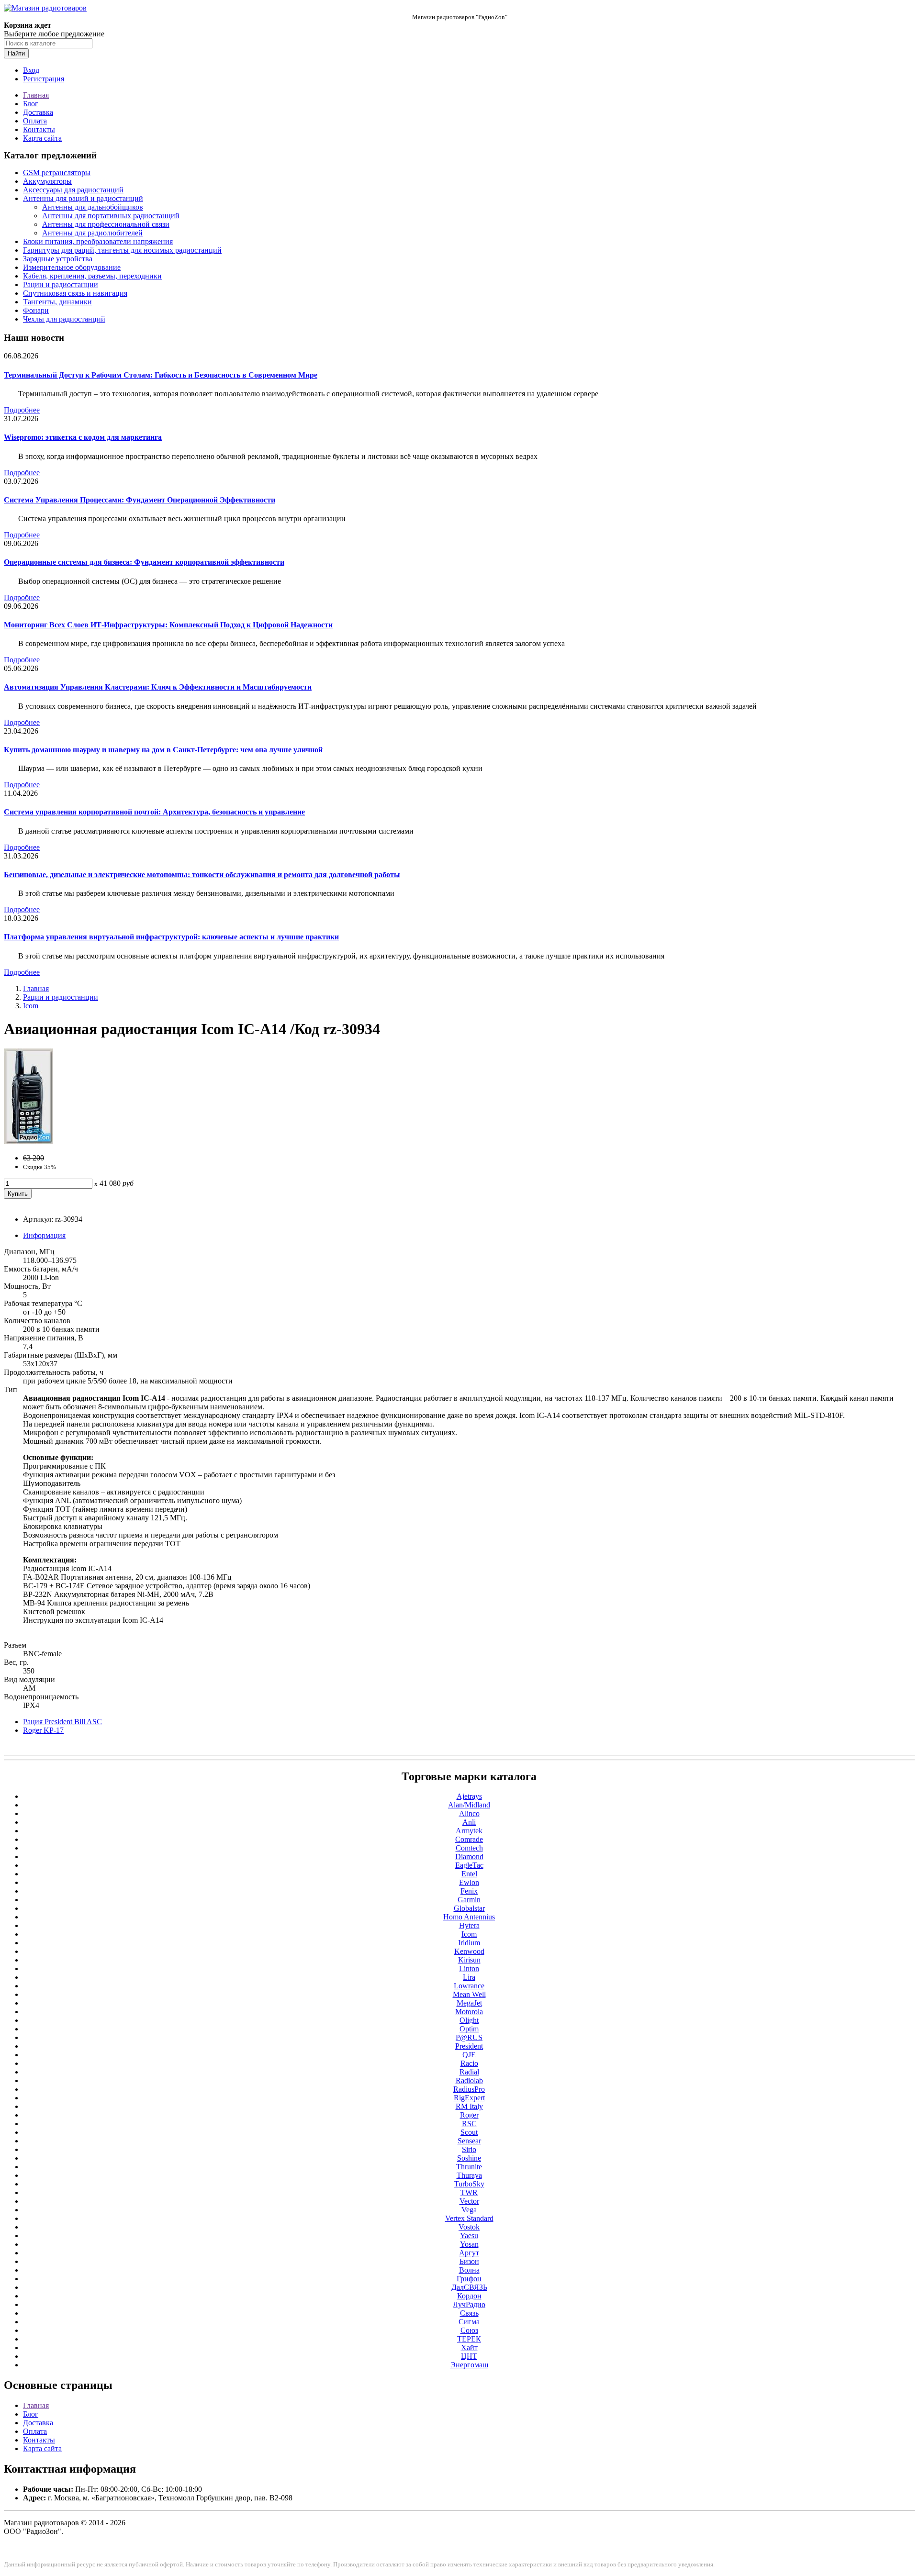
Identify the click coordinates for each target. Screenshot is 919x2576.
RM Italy (469, 2106)
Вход (31, 70)
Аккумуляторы (47, 181)
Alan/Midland (469, 1805)
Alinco (469, 1813)
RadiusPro (469, 2089)
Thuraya (469, 2175)
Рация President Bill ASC (62, 1722)
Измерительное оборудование (72, 267)
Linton (469, 1968)
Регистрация (44, 79)
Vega (469, 2210)
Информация (44, 1235)
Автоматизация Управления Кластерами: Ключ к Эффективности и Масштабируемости (158, 687)
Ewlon (469, 1882)
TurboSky (469, 2184)
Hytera (469, 1925)
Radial (469, 2072)
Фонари (36, 310)
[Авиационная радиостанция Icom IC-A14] (28, 1142)
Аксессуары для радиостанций (73, 190)
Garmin (469, 1900)
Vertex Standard (469, 2218)
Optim (469, 2029)
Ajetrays (469, 1796)
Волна (469, 2270)
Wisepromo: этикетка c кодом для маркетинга (83, 437)
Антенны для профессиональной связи (106, 224)
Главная (36, 95)
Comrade (469, 1839)
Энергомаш (469, 2365)
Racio (469, 2063)
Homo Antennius (469, 1917)
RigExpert (469, 2098)
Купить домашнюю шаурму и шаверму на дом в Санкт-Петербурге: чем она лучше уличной (163, 750)
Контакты (39, 129)
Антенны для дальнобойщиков (93, 207)
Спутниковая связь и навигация (75, 293)
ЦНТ (469, 2356)
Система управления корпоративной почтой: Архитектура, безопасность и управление (154, 812)
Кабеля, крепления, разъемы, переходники (92, 276)
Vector (469, 2201)
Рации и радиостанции (61, 284)
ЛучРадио (469, 2304)
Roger (469, 2115)
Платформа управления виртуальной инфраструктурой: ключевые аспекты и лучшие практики (171, 937)
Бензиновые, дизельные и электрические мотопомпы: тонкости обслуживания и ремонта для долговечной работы (202, 875)
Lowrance (469, 1986)
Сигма (469, 2322)
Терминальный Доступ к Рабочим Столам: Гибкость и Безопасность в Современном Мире (161, 375)
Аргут (469, 2253)
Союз (469, 2330)
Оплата (35, 121)
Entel (469, 1874)
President (469, 2046)
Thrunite (469, 2167)
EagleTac (469, 1865)
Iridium (469, 1943)
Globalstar (469, 1908)
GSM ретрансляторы (57, 173)
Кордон (469, 2296)
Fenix (469, 1891)
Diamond (469, 1857)
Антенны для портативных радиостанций (111, 216)
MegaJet (469, 2003)
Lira (469, 1977)
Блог (31, 104)
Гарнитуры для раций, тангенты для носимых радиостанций (122, 250)
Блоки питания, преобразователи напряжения (98, 241)
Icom (31, 1006)
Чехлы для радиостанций (64, 319)
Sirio (469, 2149)
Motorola (469, 2012)
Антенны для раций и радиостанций (83, 198)
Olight (469, 2020)
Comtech (469, 1848)
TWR (469, 2192)
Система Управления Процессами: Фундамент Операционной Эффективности (140, 500)
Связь (469, 2313)
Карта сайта (42, 138)
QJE (469, 2055)
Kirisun (469, 1960)
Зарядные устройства (58, 259)
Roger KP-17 (43, 1730)
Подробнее (22, 410)
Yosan (469, 2244)
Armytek (469, 1831)
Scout (469, 2132)
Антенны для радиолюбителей (92, 233)
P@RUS (469, 2037)
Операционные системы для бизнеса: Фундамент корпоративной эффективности (144, 562)
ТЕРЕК (469, 2339)
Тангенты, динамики (57, 302)
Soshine (469, 2158)
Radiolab (469, 2080)
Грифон (469, 2279)
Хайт (469, 2347)
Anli (469, 1822)
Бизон (469, 2261)
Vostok (469, 2227)
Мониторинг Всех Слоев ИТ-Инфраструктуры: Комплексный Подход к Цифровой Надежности (168, 625)
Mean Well (469, 1994)
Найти (16, 53)
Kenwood (469, 1951)
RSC (469, 2124)
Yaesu (469, 2236)
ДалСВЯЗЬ (469, 2287)
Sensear (469, 2141)
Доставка (38, 112)
